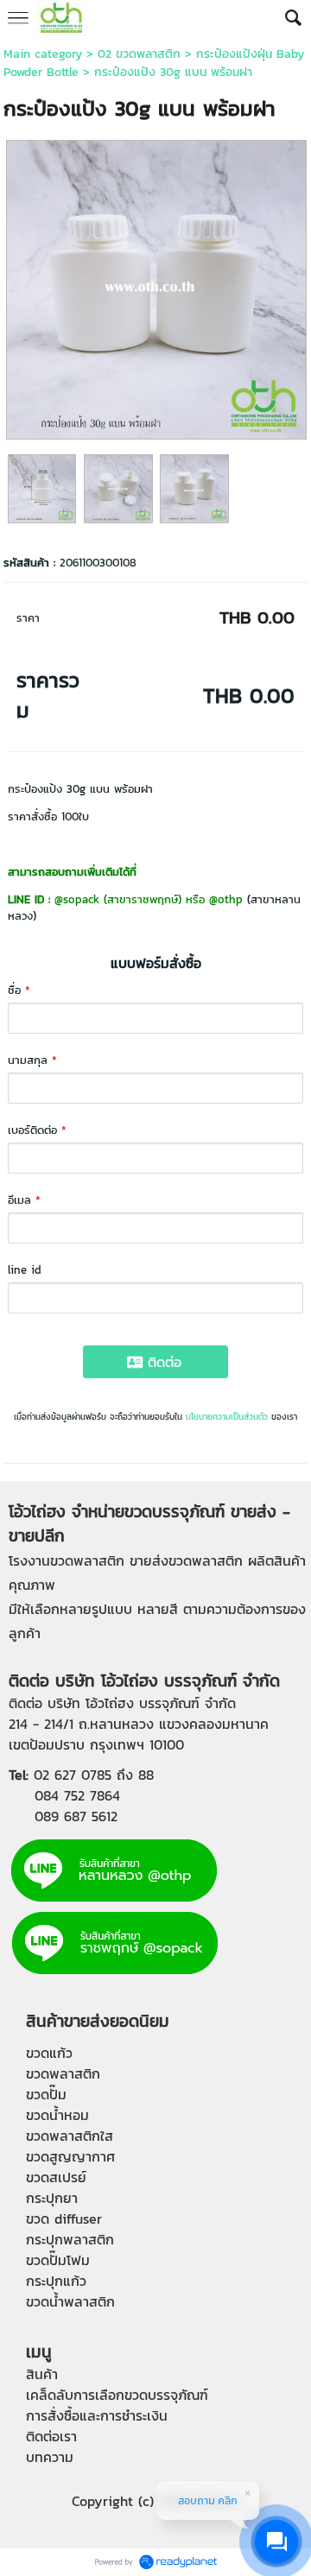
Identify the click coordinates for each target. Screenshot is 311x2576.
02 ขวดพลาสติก (139, 54)
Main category (43, 54)
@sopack (77, 899)
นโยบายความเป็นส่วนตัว (227, 1417)
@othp (226, 899)
